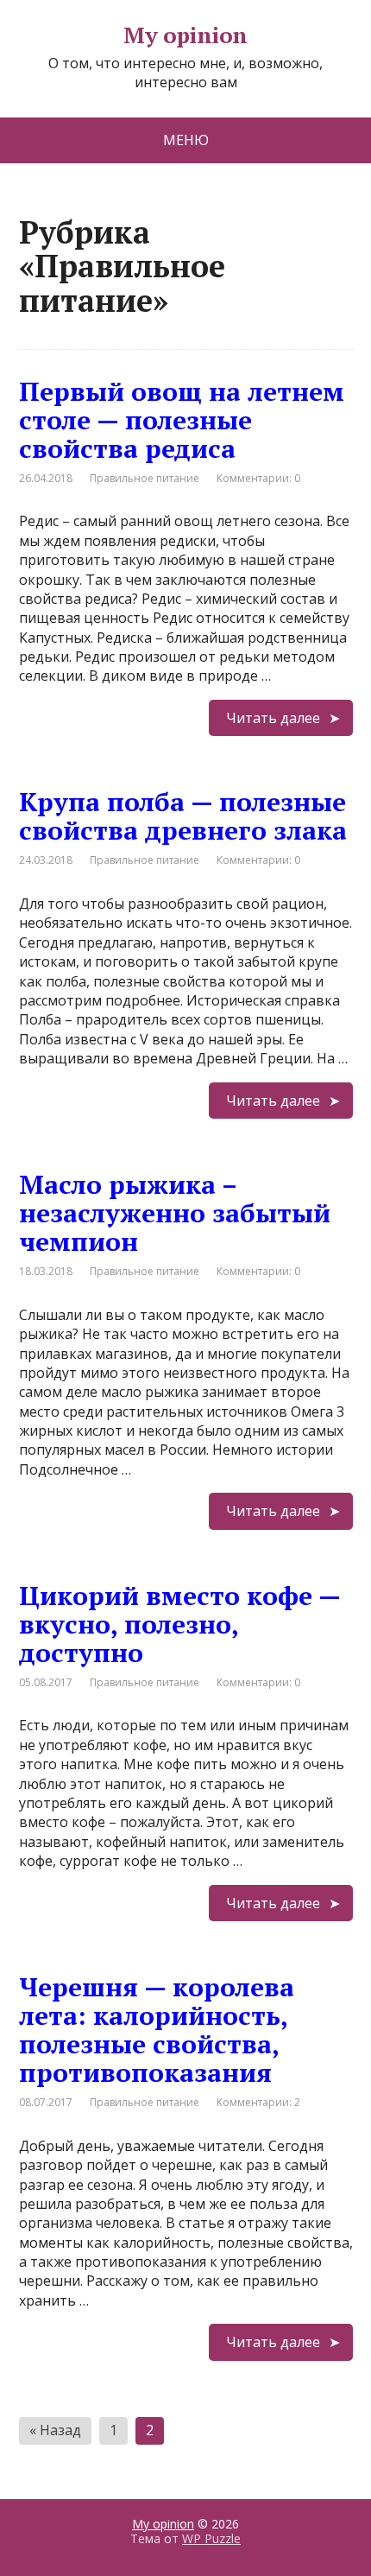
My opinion (185, 35)
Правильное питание (145, 478)
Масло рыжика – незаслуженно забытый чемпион (175, 1213)
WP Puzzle (211, 2538)
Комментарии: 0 (258, 478)
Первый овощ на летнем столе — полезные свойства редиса (182, 420)
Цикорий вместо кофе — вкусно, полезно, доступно (179, 1624)
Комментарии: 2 (258, 2102)
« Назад (55, 2430)
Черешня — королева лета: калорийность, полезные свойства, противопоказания (157, 2030)
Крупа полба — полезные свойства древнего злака (183, 816)
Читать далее (273, 718)
